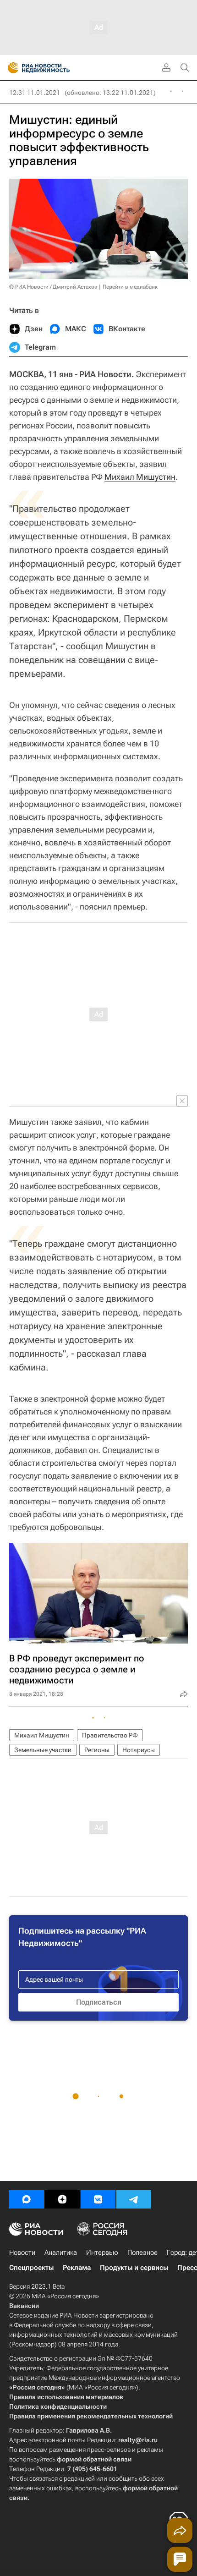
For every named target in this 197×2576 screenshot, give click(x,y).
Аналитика (61, 2253)
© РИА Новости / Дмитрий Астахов (53, 287)
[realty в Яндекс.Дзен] (62, 2199)
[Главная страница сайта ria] (10, 68)
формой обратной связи (94, 2459)
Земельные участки (43, 1750)
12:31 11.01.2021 (35, 93)
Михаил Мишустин (140, 477)
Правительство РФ (110, 1735)
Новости (22, 2253)
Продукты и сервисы (134, 2268)
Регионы (97, 1750)
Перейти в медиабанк (130, 287)
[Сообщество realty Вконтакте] (98, 2199)
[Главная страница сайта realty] (55, 68)
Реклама (77, 2268)
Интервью (102, 2253)
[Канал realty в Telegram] (134, 2199)
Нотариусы (139, 1750)
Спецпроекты (31, 2268)
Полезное (142, 2253)
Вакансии (24, 2306)
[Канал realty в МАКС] (27, 2199)
